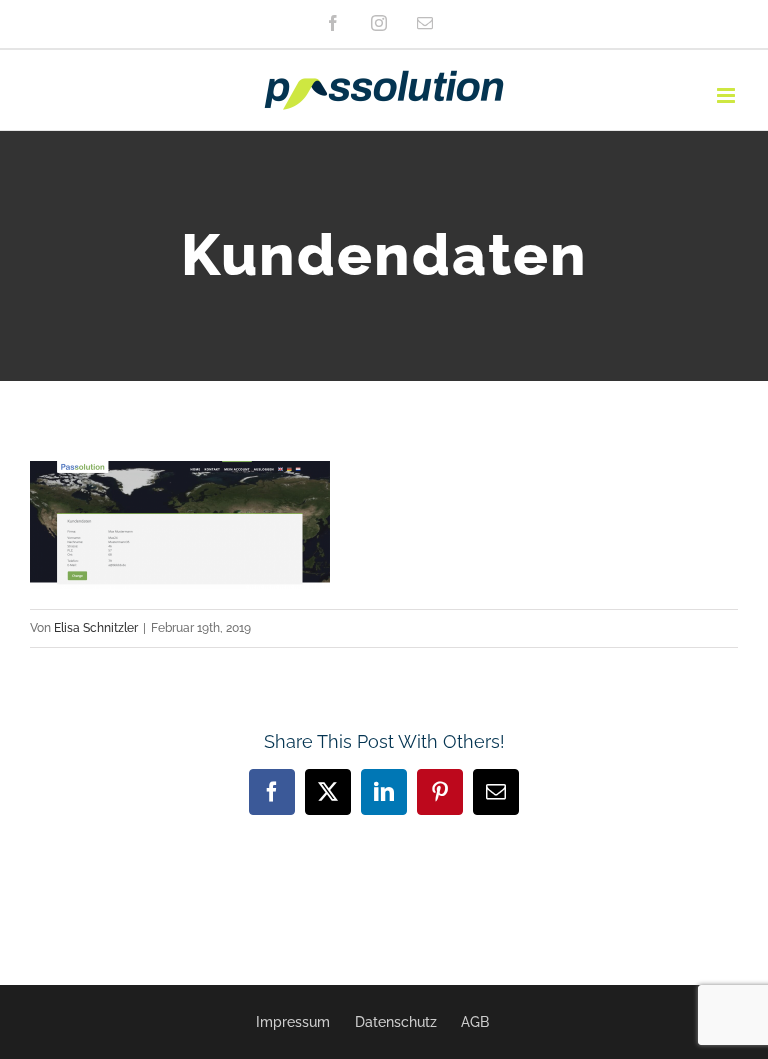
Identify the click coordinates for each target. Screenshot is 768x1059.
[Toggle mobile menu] (727, 95)
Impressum (293, 1022)
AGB (475, 1022)
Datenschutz (396, 1022)
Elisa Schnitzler (96, 628)
